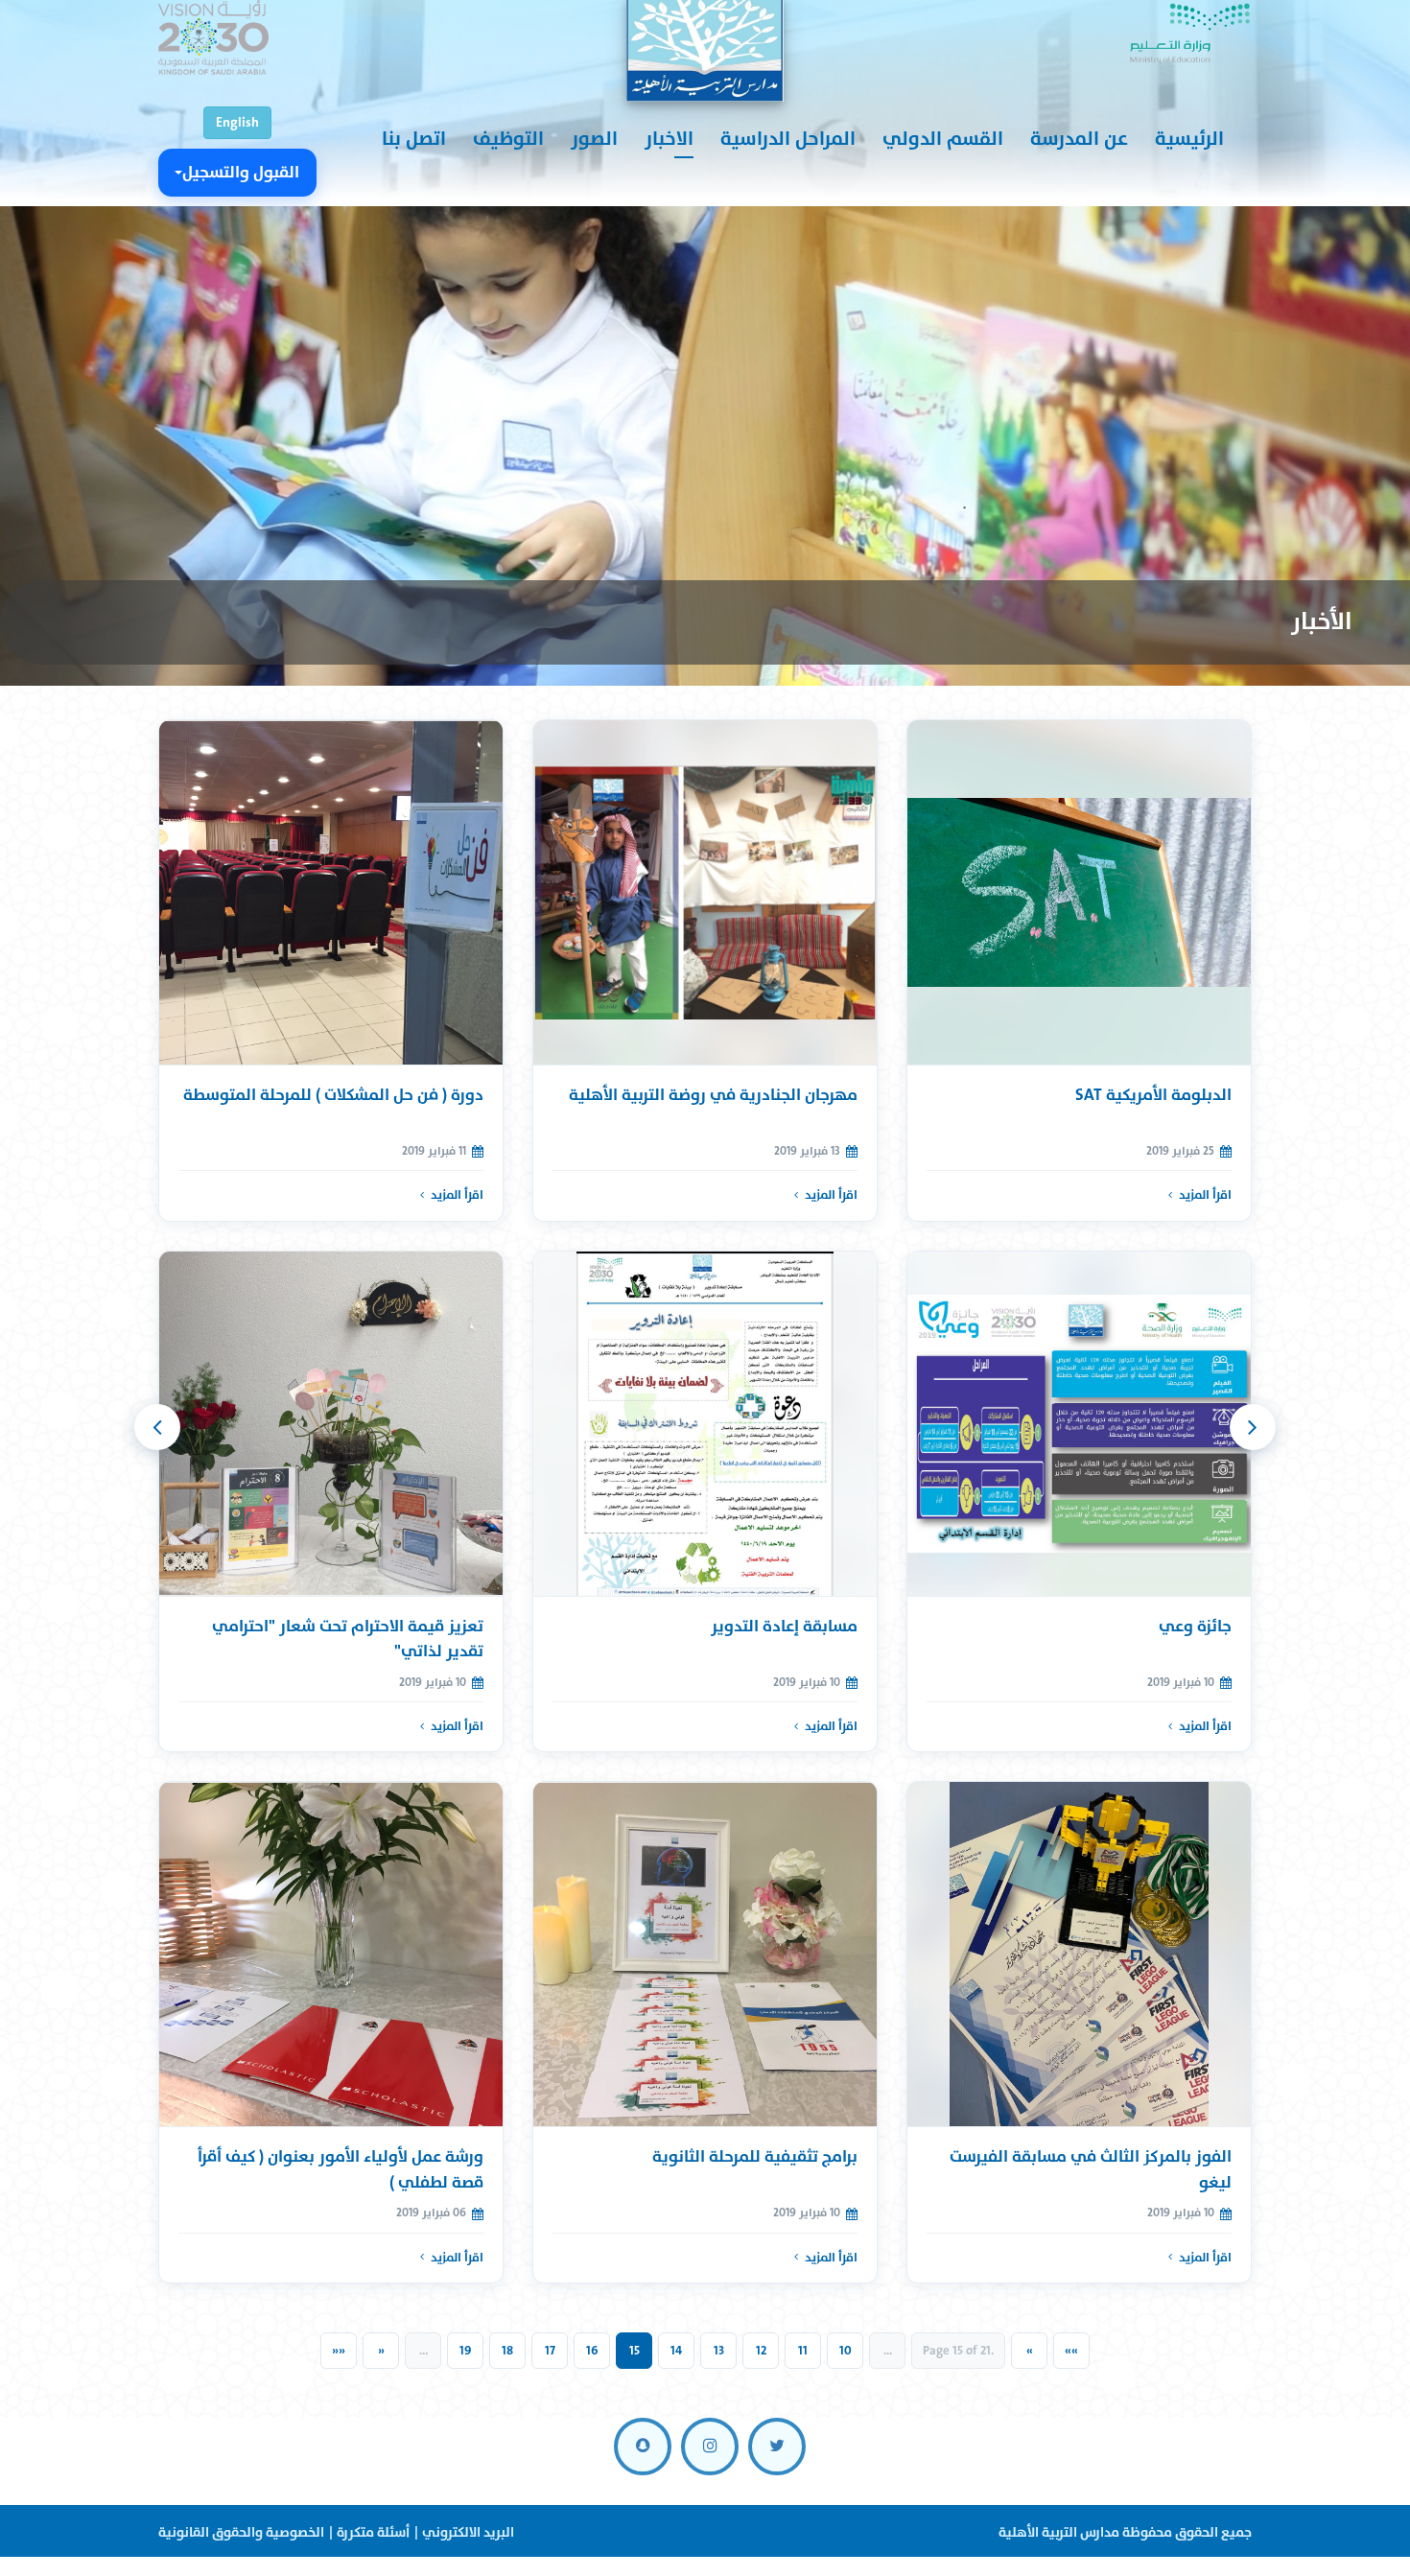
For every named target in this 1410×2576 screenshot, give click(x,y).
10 (846, 2351)
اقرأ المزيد (1205, 1195)
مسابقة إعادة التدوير (784, 1626)
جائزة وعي (1195, 1626)
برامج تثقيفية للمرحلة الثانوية (755, 2156)
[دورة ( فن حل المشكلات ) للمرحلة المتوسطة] (331, 892)
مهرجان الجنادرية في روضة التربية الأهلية (713, 1095)
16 (592, 2351)
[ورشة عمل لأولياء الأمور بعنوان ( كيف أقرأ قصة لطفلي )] (331, 1954)
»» (339, 2351)
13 (719, 2351)
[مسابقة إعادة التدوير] (705, 1424)
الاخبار (669, 139)
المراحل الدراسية (788, 139)
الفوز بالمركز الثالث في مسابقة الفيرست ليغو (1091, 2169)
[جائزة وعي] (1079, 1424)
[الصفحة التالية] (157, 1427)
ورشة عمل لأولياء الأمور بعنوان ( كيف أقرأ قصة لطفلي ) (341, 2169)
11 (803, 2351)
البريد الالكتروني (468, 2533)
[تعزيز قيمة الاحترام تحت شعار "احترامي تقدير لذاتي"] (331, 1424)
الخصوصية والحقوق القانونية (241, 2533)
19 (466, 2351)
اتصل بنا (414, 139)
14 (676, 2351)
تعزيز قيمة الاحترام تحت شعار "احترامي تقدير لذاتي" (348, 1639)
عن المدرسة (1079, 139)
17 (550, 2351)
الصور (594, 139)
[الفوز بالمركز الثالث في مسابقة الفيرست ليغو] (1079, 1954)
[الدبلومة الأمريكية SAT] (1079, 892)
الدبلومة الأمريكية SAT (1153, 1095)
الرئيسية (1189, 139)
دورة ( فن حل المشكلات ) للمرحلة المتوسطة (333, 1095)
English (237, 122)
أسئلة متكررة (373, 2533)
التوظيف (508, 139)
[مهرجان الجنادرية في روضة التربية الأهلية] (705, 892)
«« (1071, 2351)
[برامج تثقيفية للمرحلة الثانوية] (705, 1954)
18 (507, 2351)
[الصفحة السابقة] (1253, 1427)
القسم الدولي (943, 139)
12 (761, 2351)
